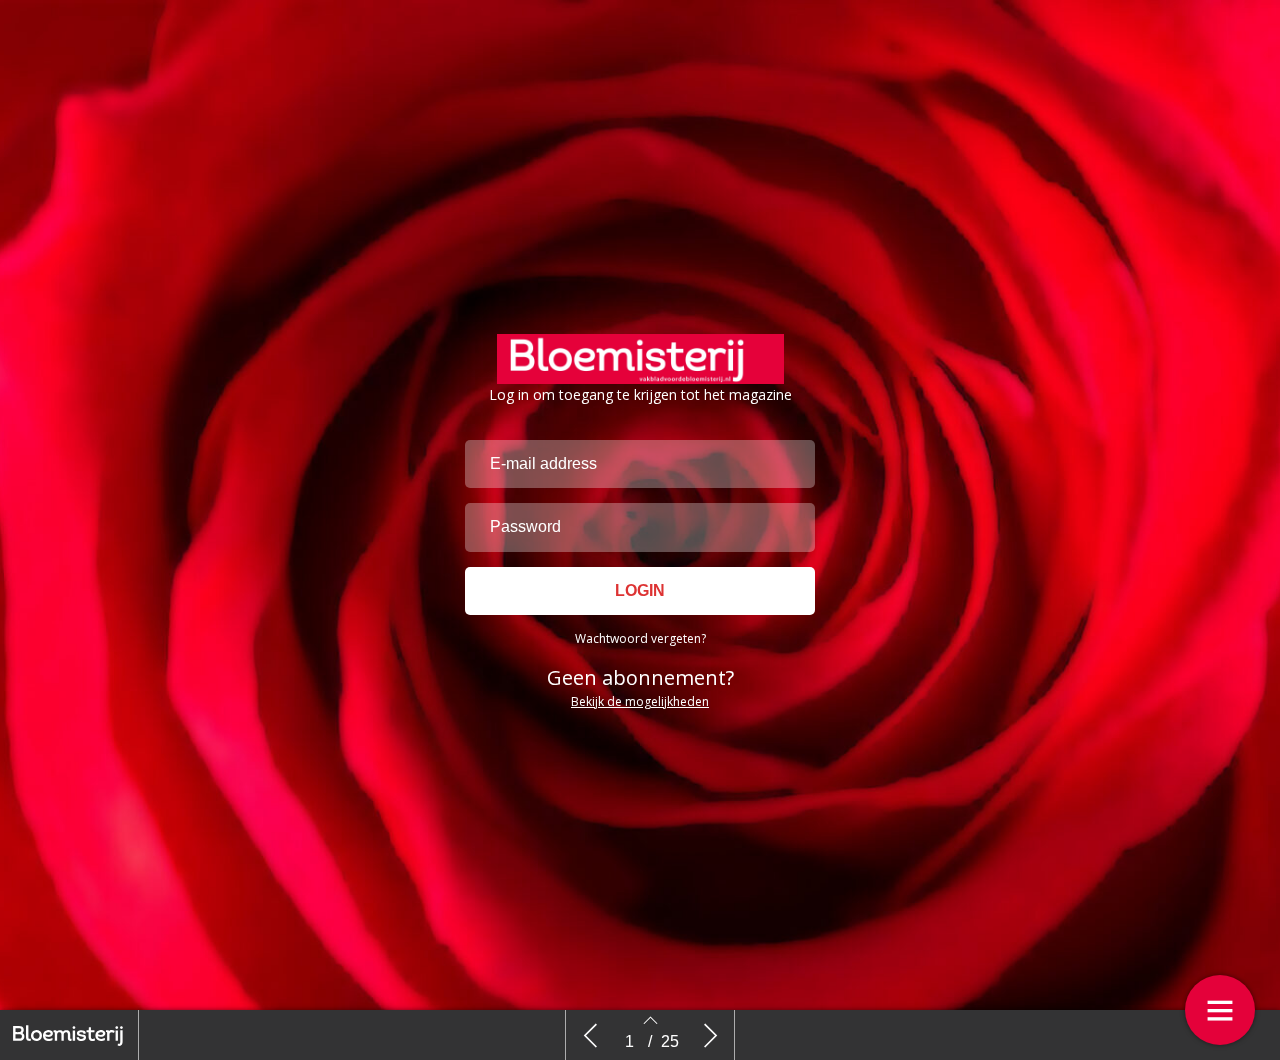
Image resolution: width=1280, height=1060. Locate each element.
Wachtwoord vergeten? (640, 638)
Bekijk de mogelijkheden (640, 701)
